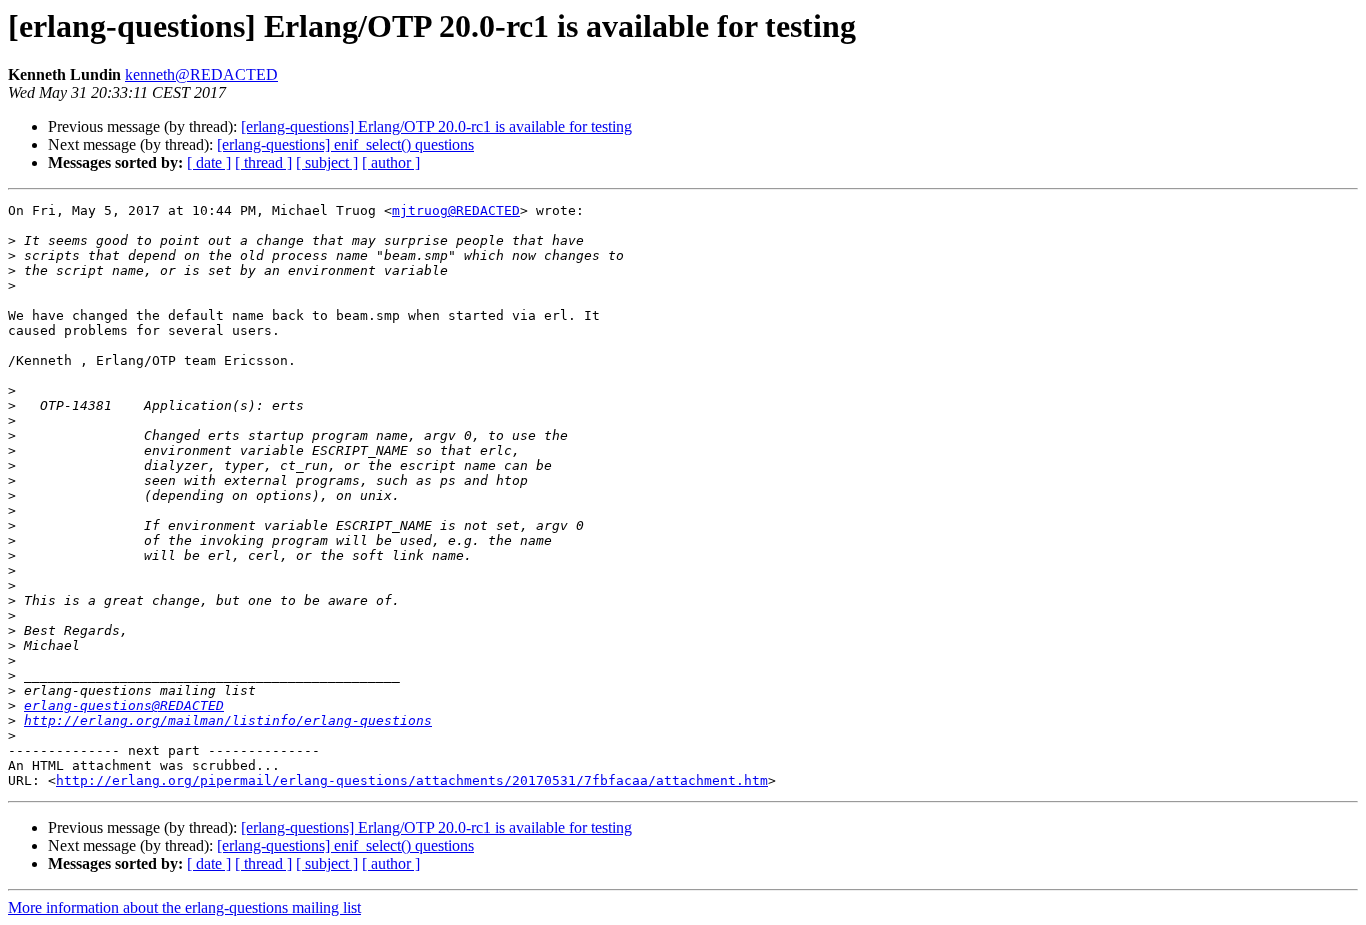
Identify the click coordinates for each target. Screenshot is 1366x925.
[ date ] (209, 162)
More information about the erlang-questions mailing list (184, 907)
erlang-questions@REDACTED (124, 705)
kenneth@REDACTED (201, 74)
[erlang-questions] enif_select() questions (345, 144)
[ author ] (391, 162)
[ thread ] (263, 162)
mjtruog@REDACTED (456, 210)
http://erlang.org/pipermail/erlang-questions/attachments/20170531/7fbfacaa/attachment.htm (412, 780)
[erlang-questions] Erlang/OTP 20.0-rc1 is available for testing (436, 126)
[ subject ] (327, 162)
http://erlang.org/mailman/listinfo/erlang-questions (228, 720)
